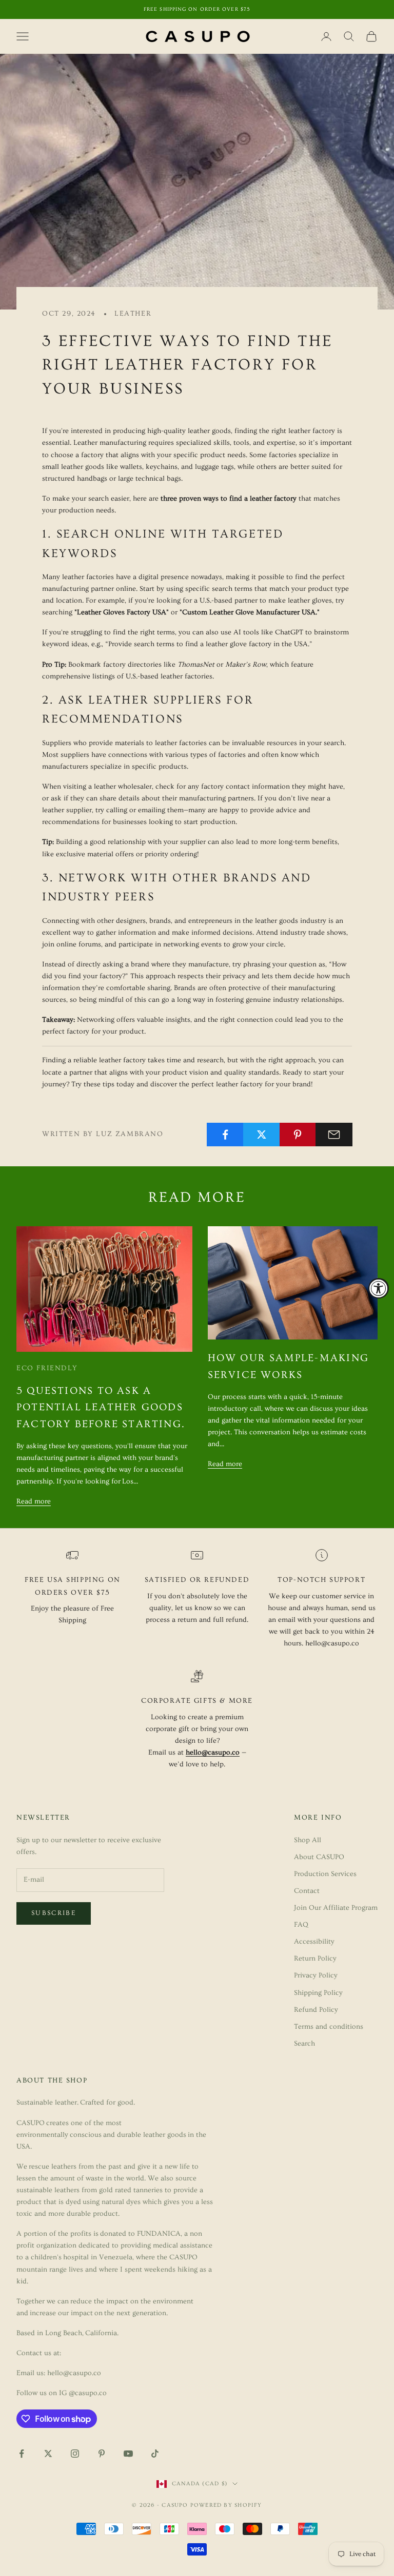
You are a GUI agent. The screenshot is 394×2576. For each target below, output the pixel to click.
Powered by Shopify (226, 2505)
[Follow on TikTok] (155, 2454)
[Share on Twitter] (262, 1135)
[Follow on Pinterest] (102, 2454)
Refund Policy (316, 2010)
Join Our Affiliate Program (336, 1908)
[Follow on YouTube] (128, 2454)
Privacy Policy (316, 1975)
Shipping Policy (318, 1993)
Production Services (325, 1874)
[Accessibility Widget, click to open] (379, 1288)
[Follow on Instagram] (75, 2454)
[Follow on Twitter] (48, 2454)
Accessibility (314, 1942)
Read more (34, 1501)
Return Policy (315, 1959)
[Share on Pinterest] (298, 1135)
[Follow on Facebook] (22, 2454)
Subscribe (54, 1913)
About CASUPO (319, 1857)
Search (304, 2044)
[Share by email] (334, 1135)
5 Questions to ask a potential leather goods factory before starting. (101, 1407)
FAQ (301, 1925)
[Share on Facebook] (225, 1135)
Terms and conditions (329, 2027)
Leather (133, 314)
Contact (307, 1891)
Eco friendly (47, 1368)
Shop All (308, 1840)
